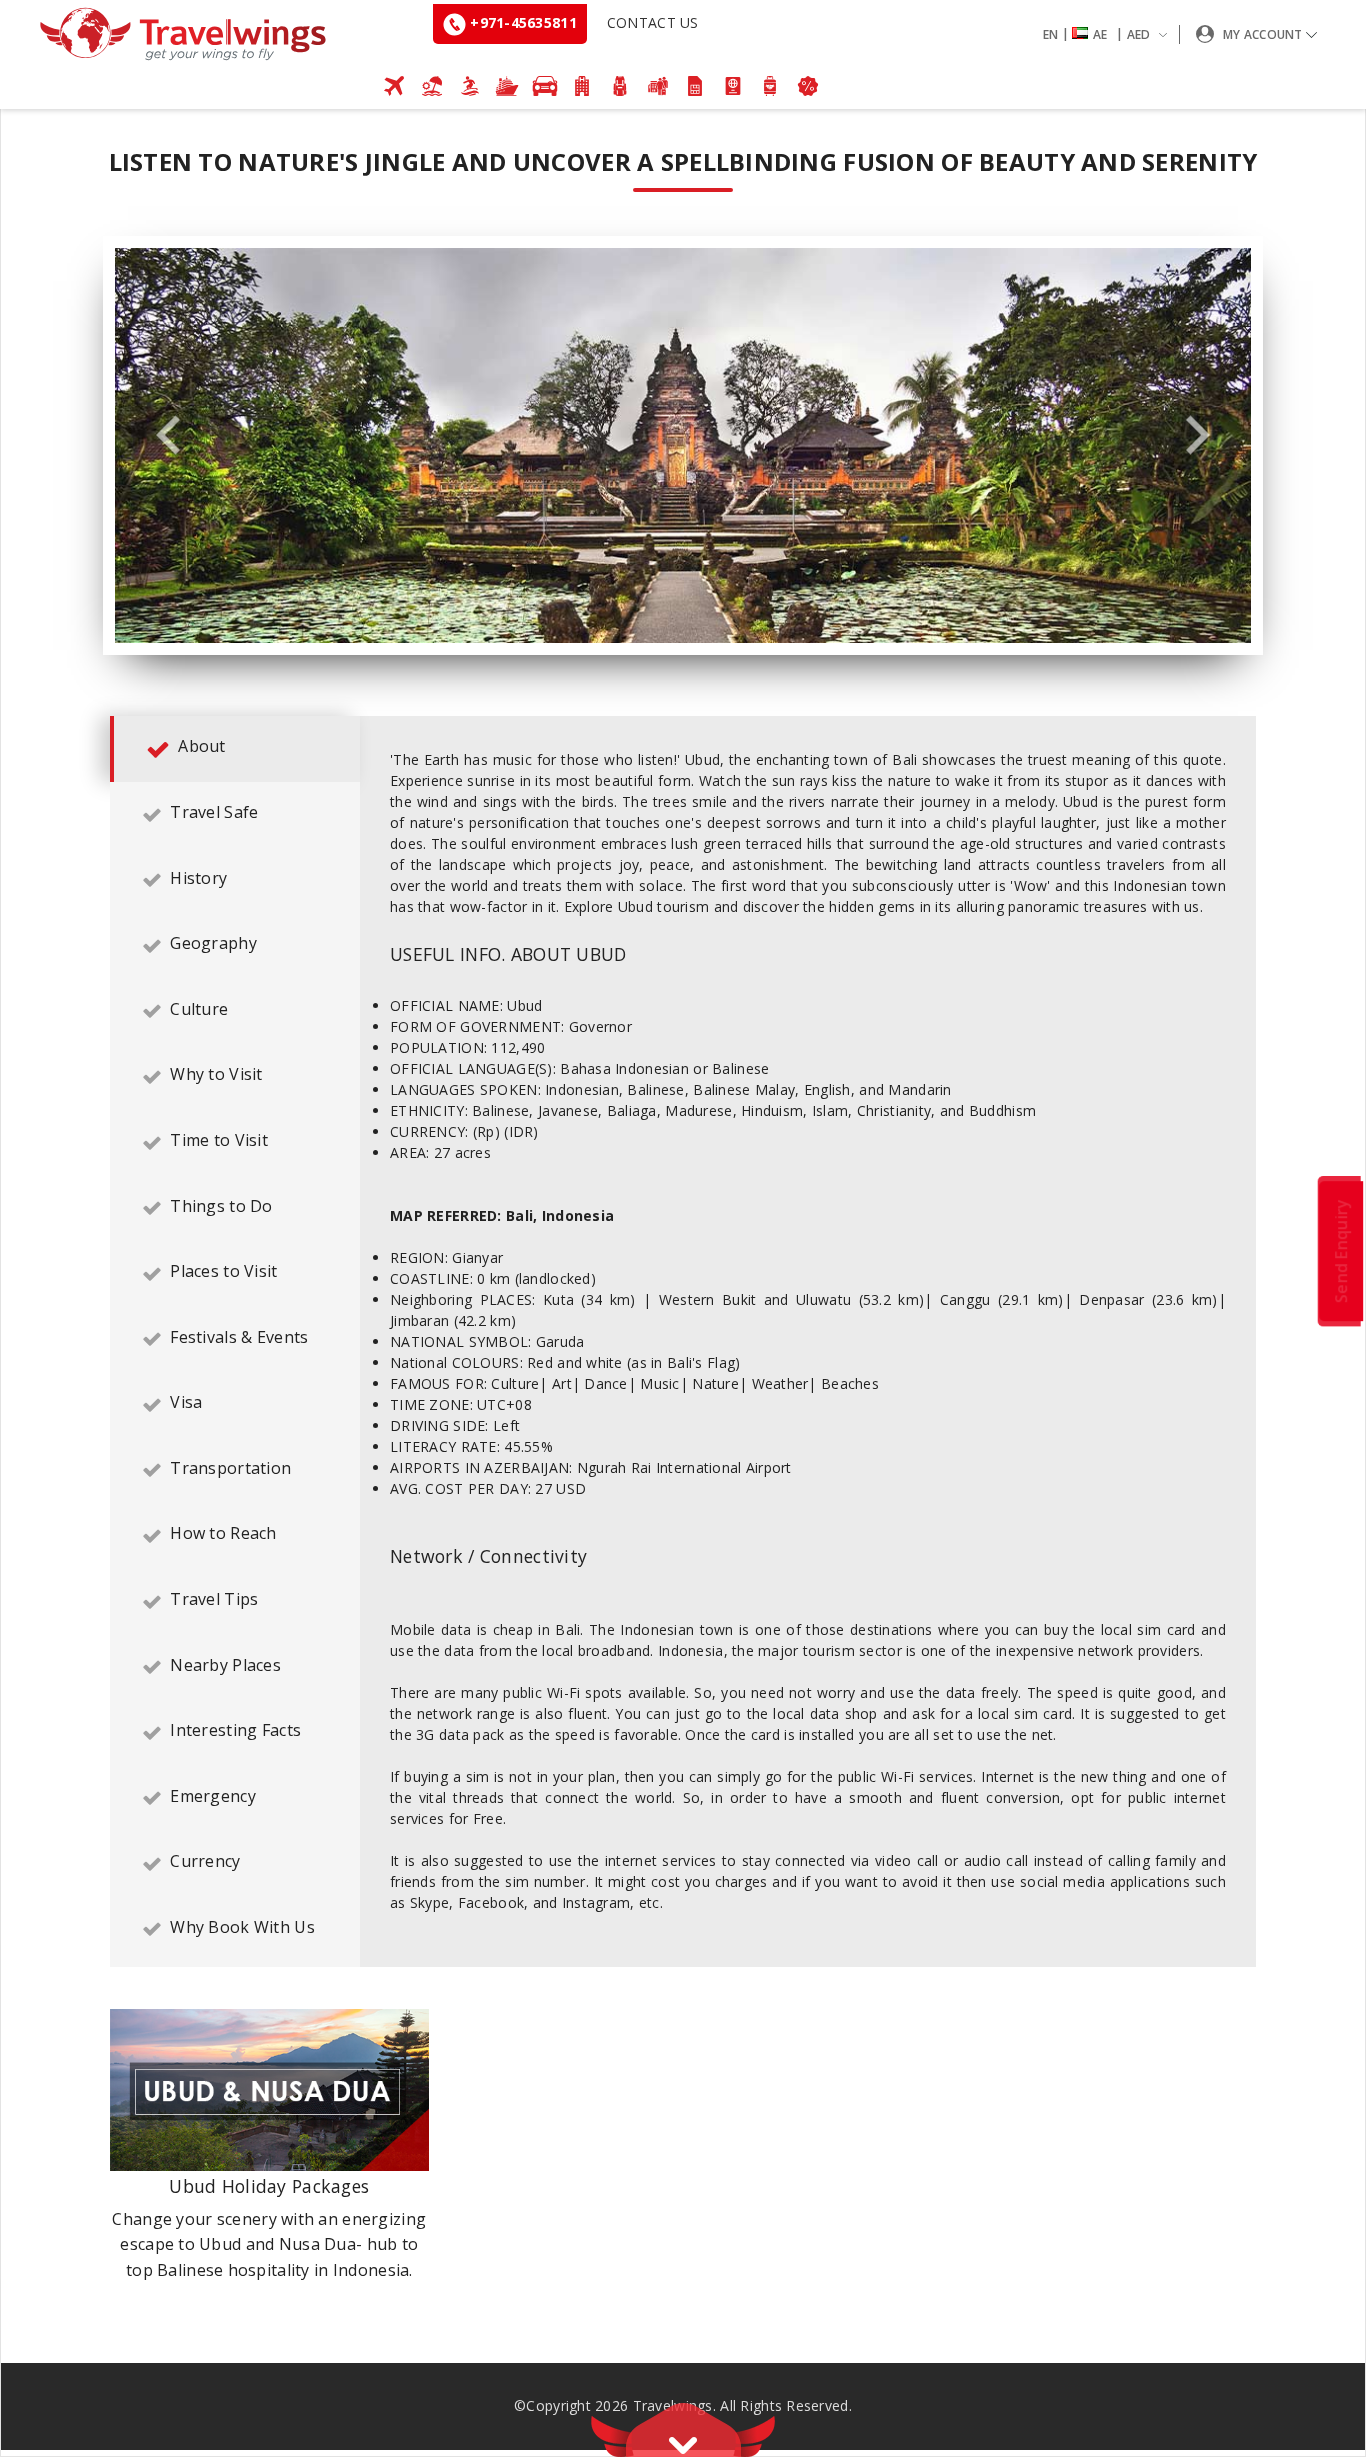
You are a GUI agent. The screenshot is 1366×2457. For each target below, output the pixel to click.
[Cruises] (507, 86)
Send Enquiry (1341, 1250)
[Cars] (545, 86)
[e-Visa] (733, 86)
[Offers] (808, 86)
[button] (1109, 34)
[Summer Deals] (470, 86)
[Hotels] (583, 86)
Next (1198, 435)
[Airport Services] (771, 86)
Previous (168, 435)
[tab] (235, 749)
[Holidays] (432, 86)
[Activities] (620, 86)
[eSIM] (695, 86)
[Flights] (395, 86)
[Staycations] (658, 86)
